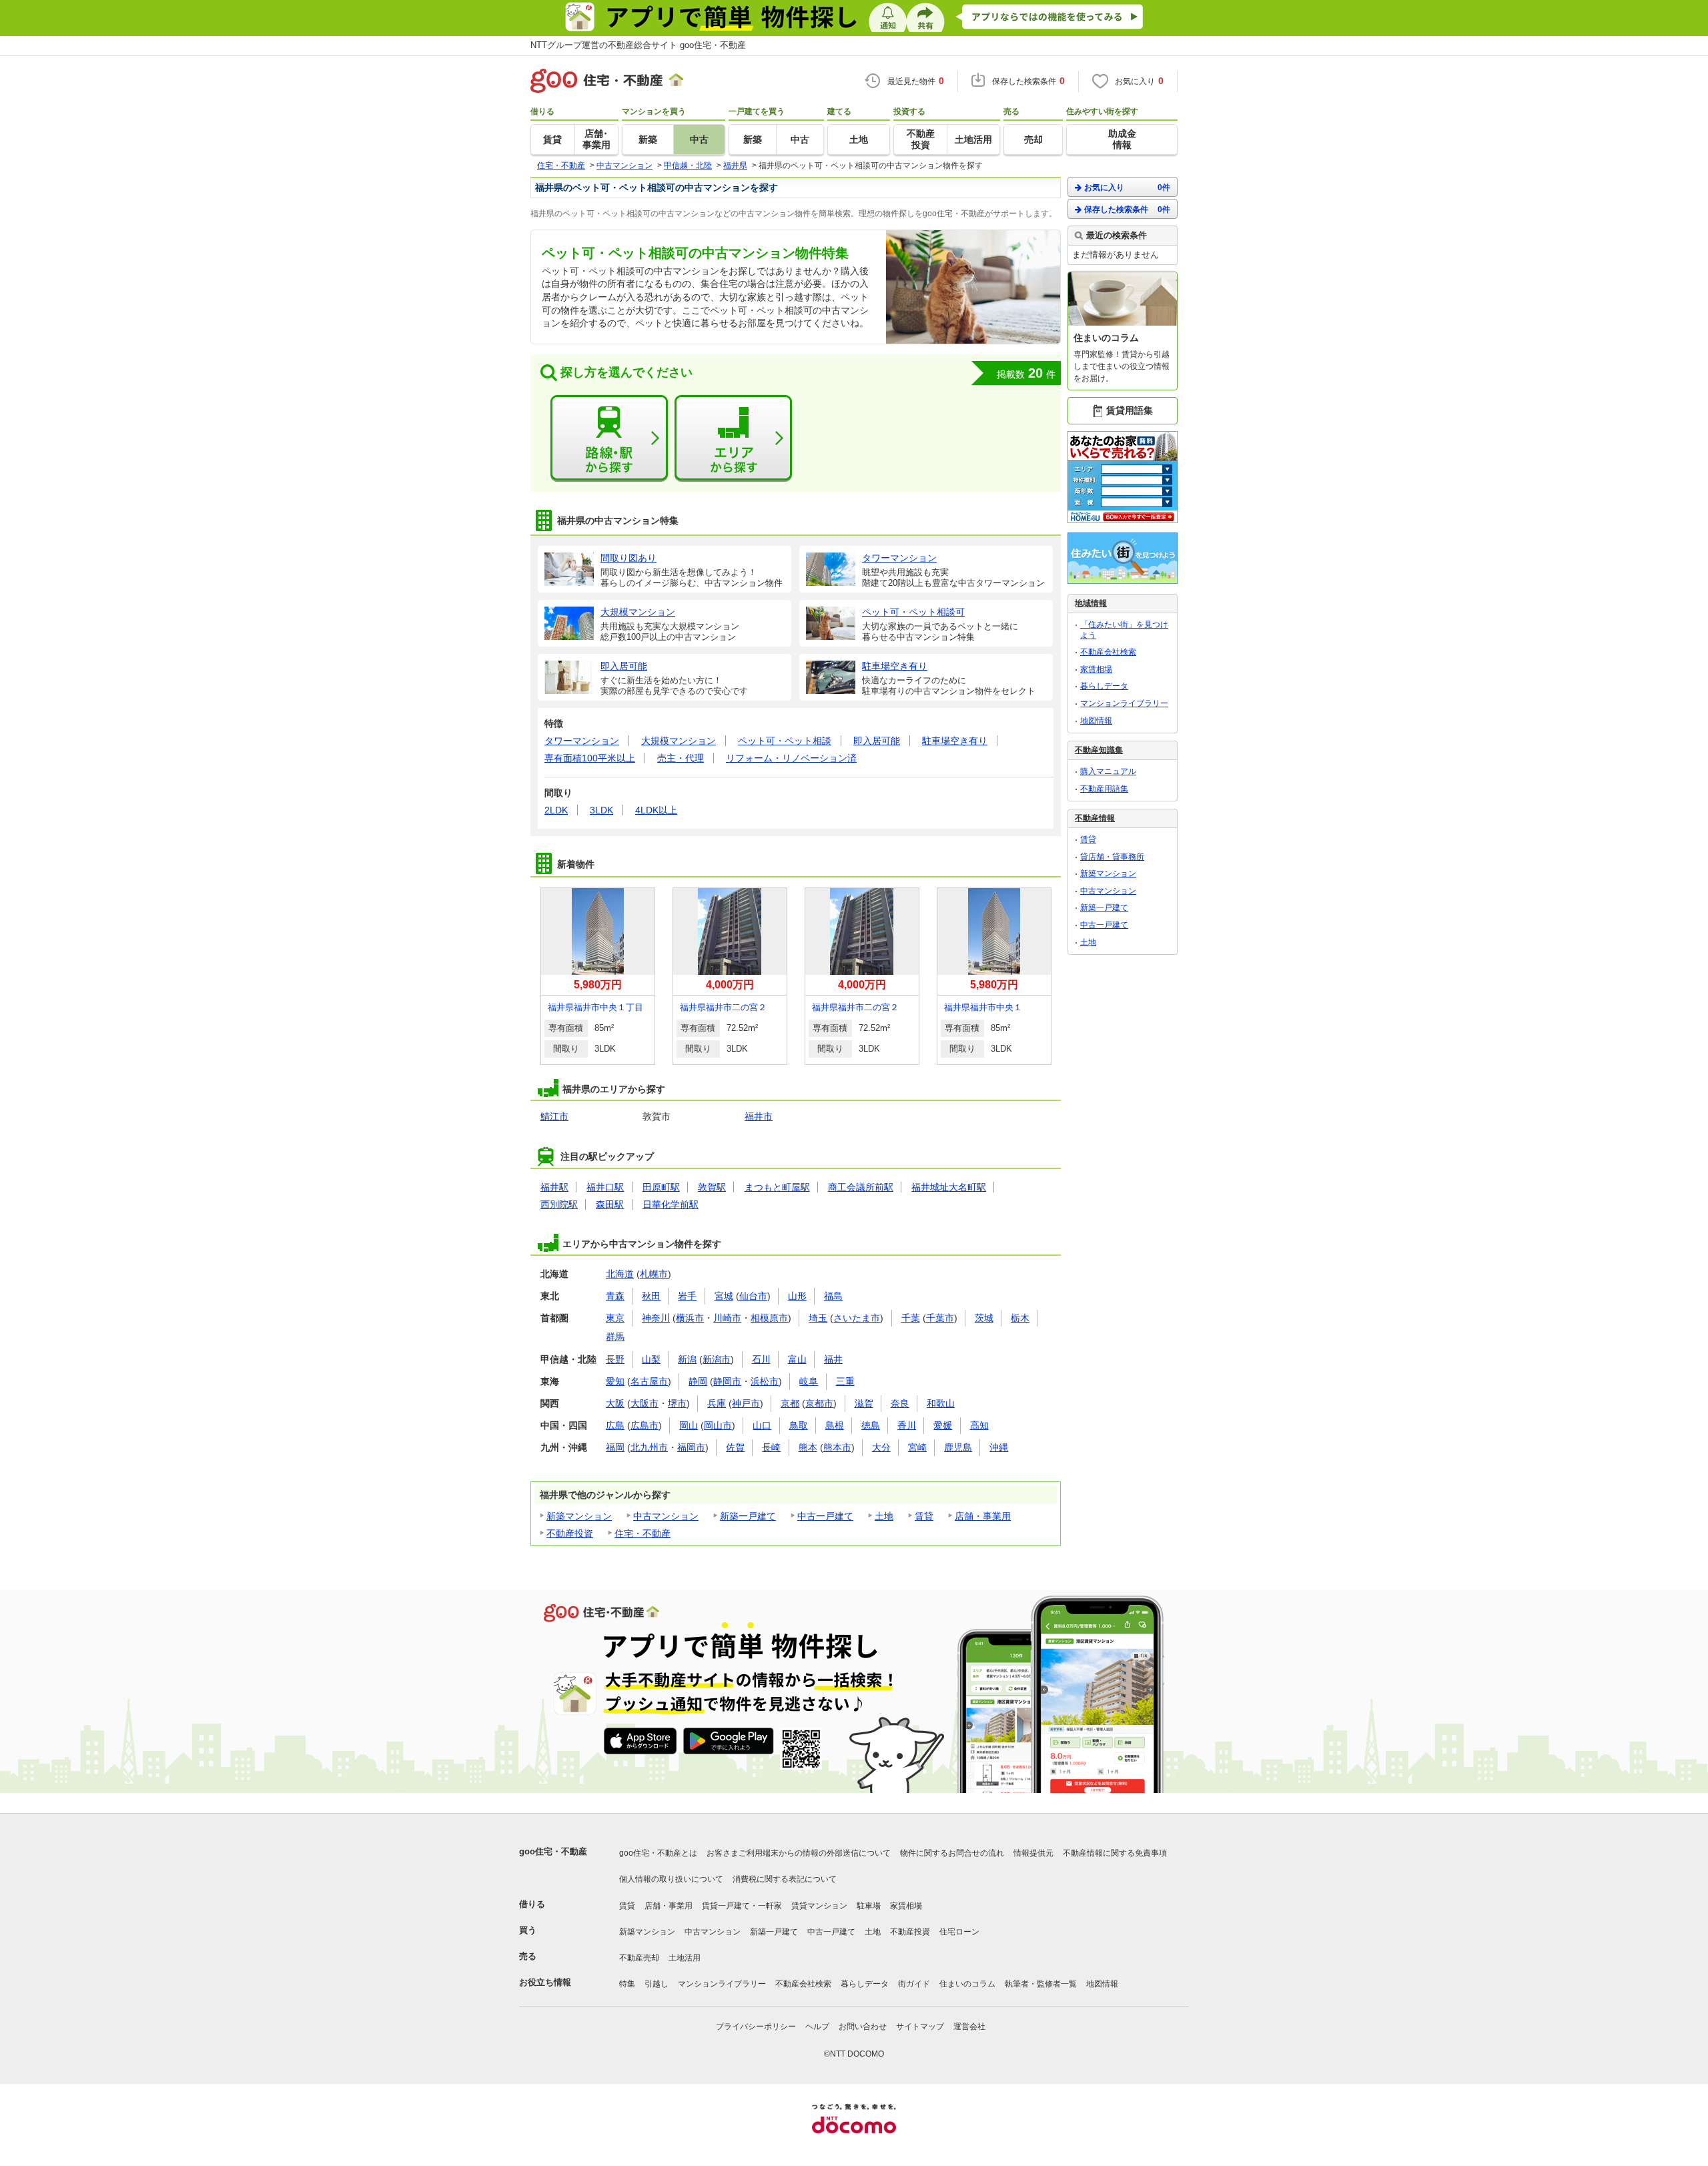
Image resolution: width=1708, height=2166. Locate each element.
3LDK (601, 810)
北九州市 (649, 1447)
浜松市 (765, 1381)
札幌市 (654, 1274)
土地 (884, 1516)
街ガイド (914, 1984)
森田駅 (610, 1204)
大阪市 (645, 1403)
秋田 (651, 1296)
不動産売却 (639, 1958)
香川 (907, 1425)
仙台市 (753, 1296)
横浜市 (690, 1318)
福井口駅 (605, 1187)
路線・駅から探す (609, 438)
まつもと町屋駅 (777, 1187)
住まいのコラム (967, 1984)
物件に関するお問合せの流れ (952, 1853)
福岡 (615, 1447)
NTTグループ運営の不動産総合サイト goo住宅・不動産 (638, 45)
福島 (833, 1296)
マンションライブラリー (1124, 703)
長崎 (771, 1447)
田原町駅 (661, 1187)
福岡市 (691, 1447)
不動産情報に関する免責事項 (1115, 1853)
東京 (615, 1318)
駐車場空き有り (955, 741)
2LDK (556, 810)
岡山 (689, 1425)
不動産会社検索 (1108, 652)
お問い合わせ (863, 2027)
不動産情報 (1095, 818)
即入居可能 (877, 741)
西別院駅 (559, 1204)
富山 (797, 1359)
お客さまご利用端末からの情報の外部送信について (799, 1853)
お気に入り (1127, 188)
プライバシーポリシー (756, 2027)
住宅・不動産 (643, 1533)
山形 (797, 1296)
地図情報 (1096, 721)
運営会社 (969, 2027)
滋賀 (864, 1403)
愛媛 (943, 1425)
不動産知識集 (1099, 750)
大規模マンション (679, 741)
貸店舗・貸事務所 (1112, 857)
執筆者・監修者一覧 (1041, 1984)
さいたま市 (857, 1318)
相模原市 (769, 1318)
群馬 (615, 1337)
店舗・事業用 (983, 1516)
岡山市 (718, 1425)
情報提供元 (1033, 1853)
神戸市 (746, 1403)
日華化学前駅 (671, 1204)
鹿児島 (958, 1447)
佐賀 (735, 1447)
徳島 (871, 1425)
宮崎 (917, 1447)
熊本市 (837, 1447)
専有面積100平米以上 (590, 758)
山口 (762, 1425)
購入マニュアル (1108, 771)
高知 (979, 1425)
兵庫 (717, 1403)
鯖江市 (554, 1116)
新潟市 (717, 1359)
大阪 (615, 1403)
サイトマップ (920, 2027)
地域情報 (1091, 603)
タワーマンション (582, 741)
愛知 (615, 1381)
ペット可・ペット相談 (785, 741)
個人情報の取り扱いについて (671, 1879)
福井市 (759, 1116)
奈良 (900, 1403)
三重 (845, 1381)
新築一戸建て (748, 1516)
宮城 (724, 1296)
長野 (615, 1359)
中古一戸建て (825, 1516)
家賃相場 (1096, 669)
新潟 (687, 1359)
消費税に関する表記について (785, 1879)
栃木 (1020, 1318)
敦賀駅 (712, 1187)
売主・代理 (681, 758)
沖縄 (999, 1447)
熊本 (808, 1447)
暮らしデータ (1104, 686)
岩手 (687, 1296)
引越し (657, 1984)
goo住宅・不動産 (553, 1851)
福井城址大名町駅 (949, 1187)
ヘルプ (817, 2027)
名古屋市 (649, 1381)
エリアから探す (733, 438)
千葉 (911, 1318)
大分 (881, 1447)
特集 (627, 1984)
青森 (615, 1296)
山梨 (651, 1359)
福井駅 (554, 1187)
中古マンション (666, 1516)
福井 (833, 1359)
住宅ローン (959, 1932)
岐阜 (809, 1381)
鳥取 (799, 1425)
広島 (615, 1425)
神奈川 (656, 1318)
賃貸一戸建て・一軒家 (742, 1906)
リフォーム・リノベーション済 (791, 758)
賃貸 (924, 1516)
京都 (790, 1403)
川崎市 (727, 1318)
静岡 (698, 1381)
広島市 (645, 1425)
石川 (761, 1359)
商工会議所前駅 (861, 1187)
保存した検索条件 (1127, 210)
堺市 (677, 1403)
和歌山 (941, 1403)
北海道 (620, 1274)
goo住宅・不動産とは (658, 1853)
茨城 (984, 1318)
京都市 (819, 1403)
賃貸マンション (819, 1906)
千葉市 (940, 1318)
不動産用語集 (1104, 789)
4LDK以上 (656, 810)
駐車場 (869, 1906)
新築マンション (579, 1516)
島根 (835, 1425)
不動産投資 (570, 1533)
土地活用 (685, 1958)
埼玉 (818, 1318)
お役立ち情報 (545, 1982)
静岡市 (727, 1381)
